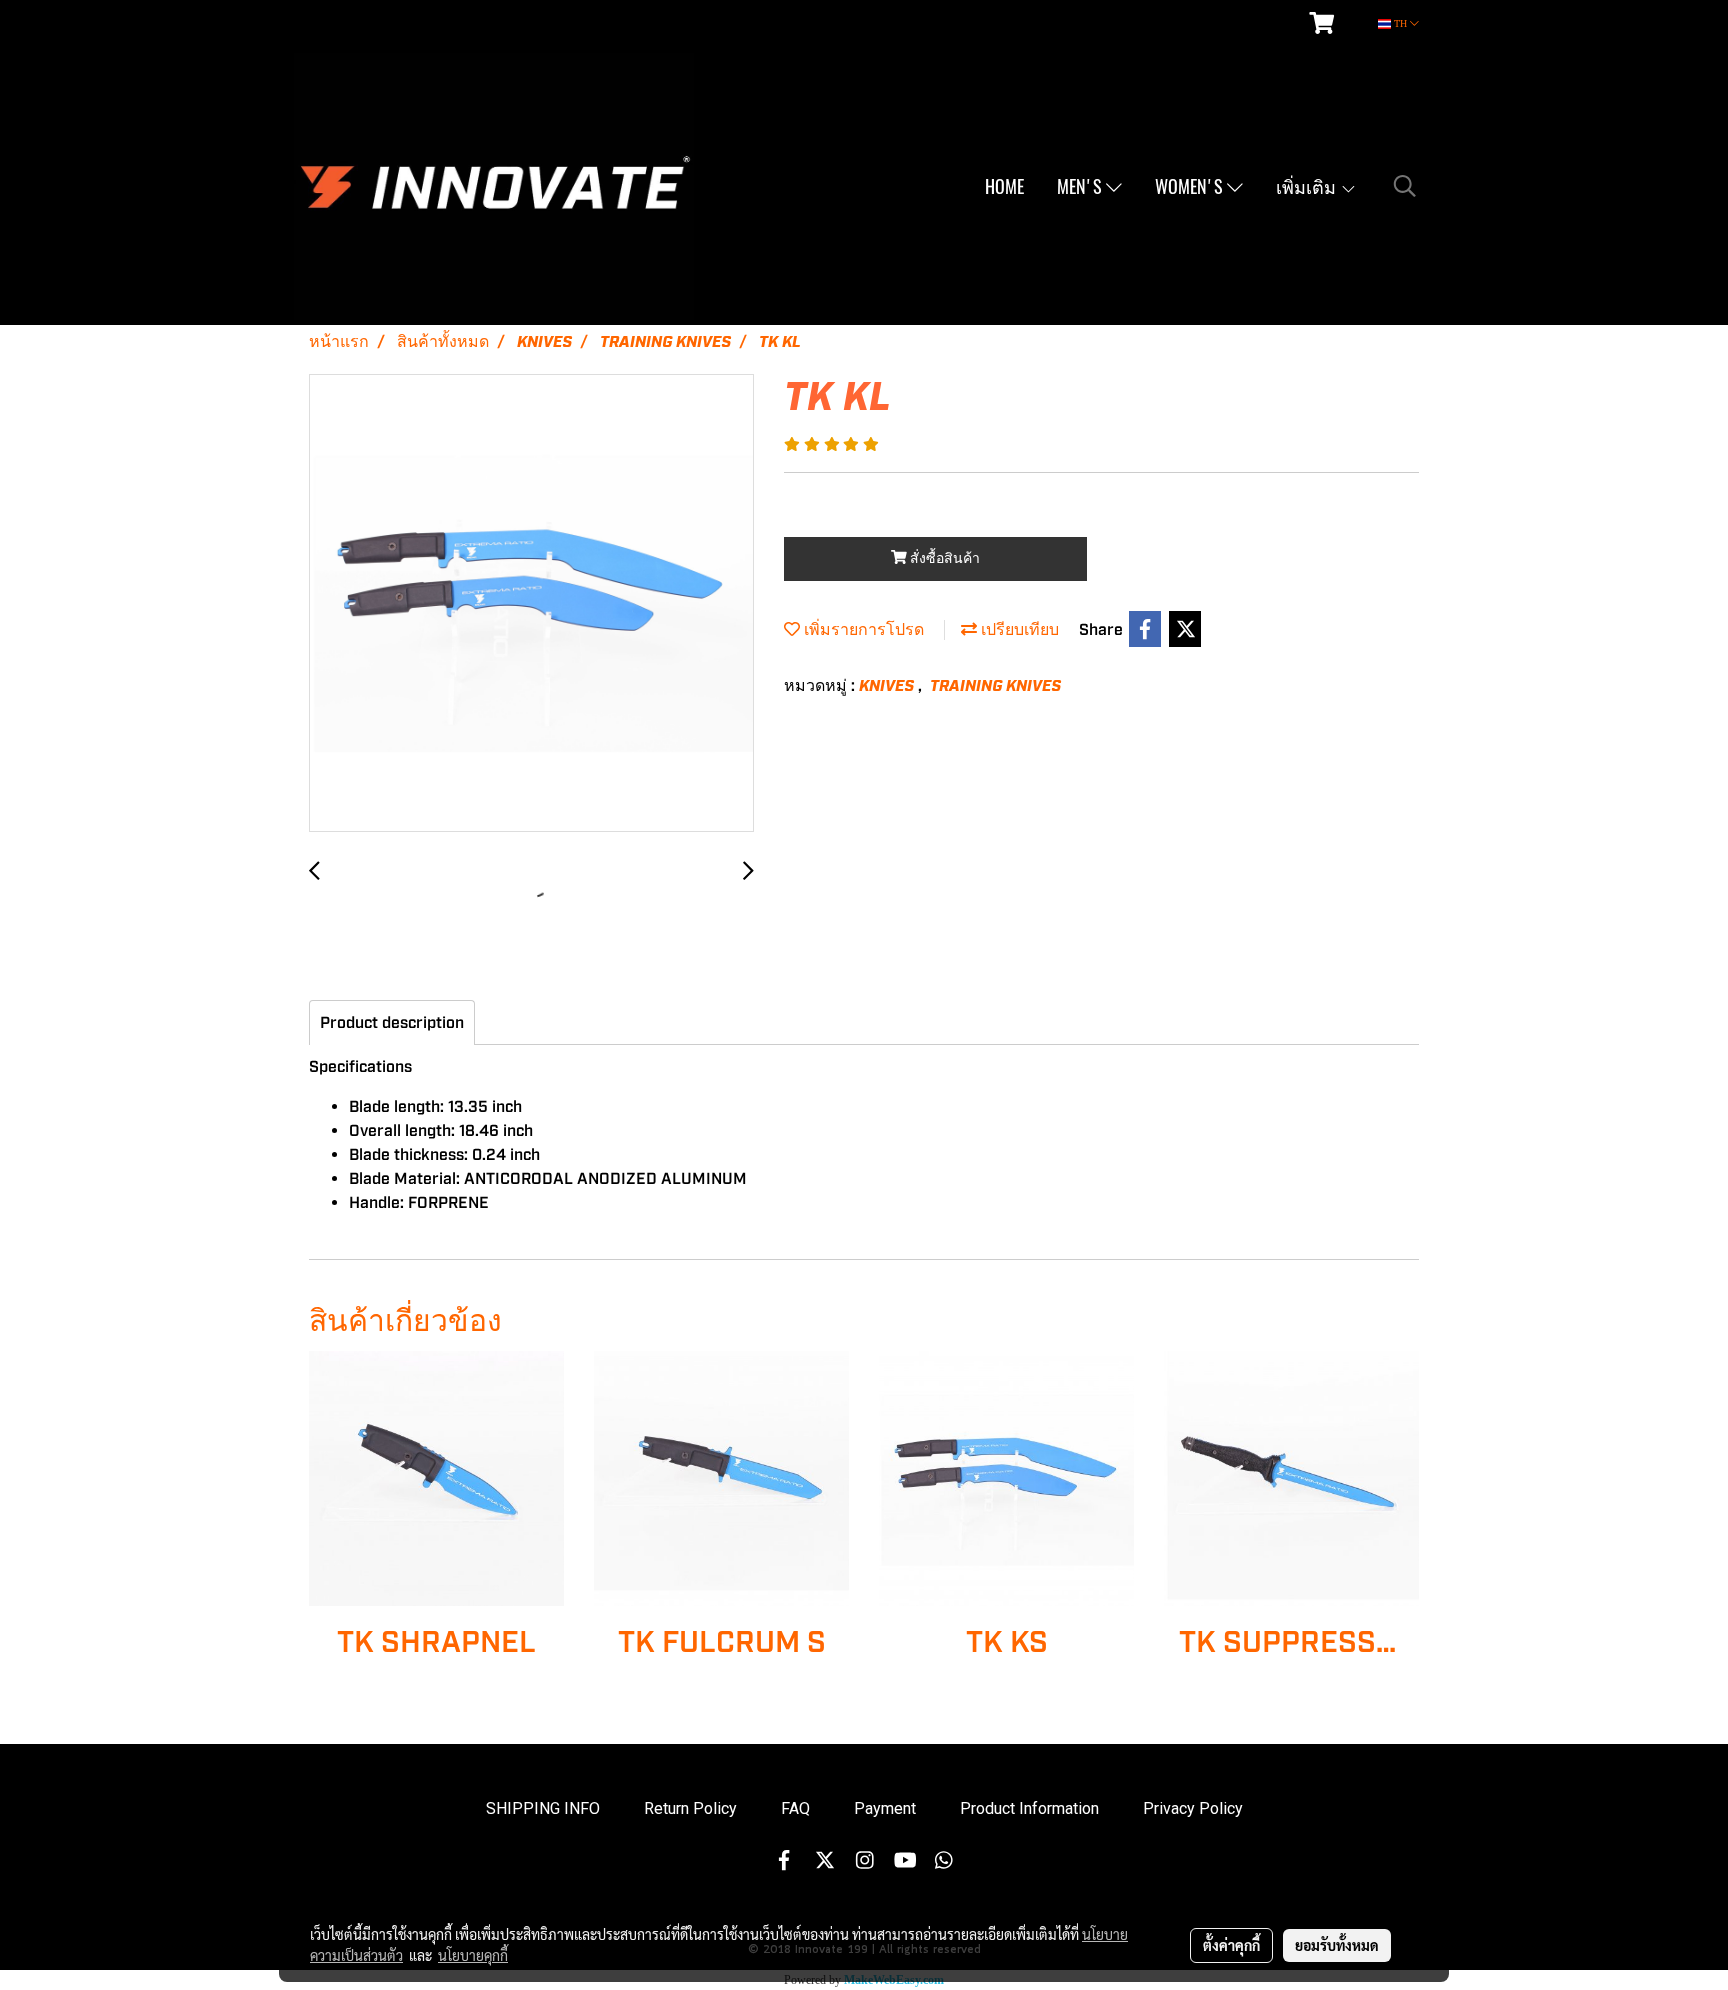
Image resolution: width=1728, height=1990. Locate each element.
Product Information (1029, 1808)
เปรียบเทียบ (1018, 630)
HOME (1004, 186)
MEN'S (1081, 186)
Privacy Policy (1193, 1808)
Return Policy (690, 1808)
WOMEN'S (1191, 186)
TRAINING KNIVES (995, 686)
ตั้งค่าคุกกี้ (1231, 1945)
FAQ (795, 1808)
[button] (1405, 186)
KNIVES (888, 686)
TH (1400, 23)
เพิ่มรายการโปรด (862, 630)
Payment (885, 1808)
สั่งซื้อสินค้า (943, 559)
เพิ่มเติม (1308, 186)
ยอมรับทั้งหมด (1337, 1945)
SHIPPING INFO (543, 1808)
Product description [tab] (392, 1023)
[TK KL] (531, 604)
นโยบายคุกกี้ (473, 1955)
